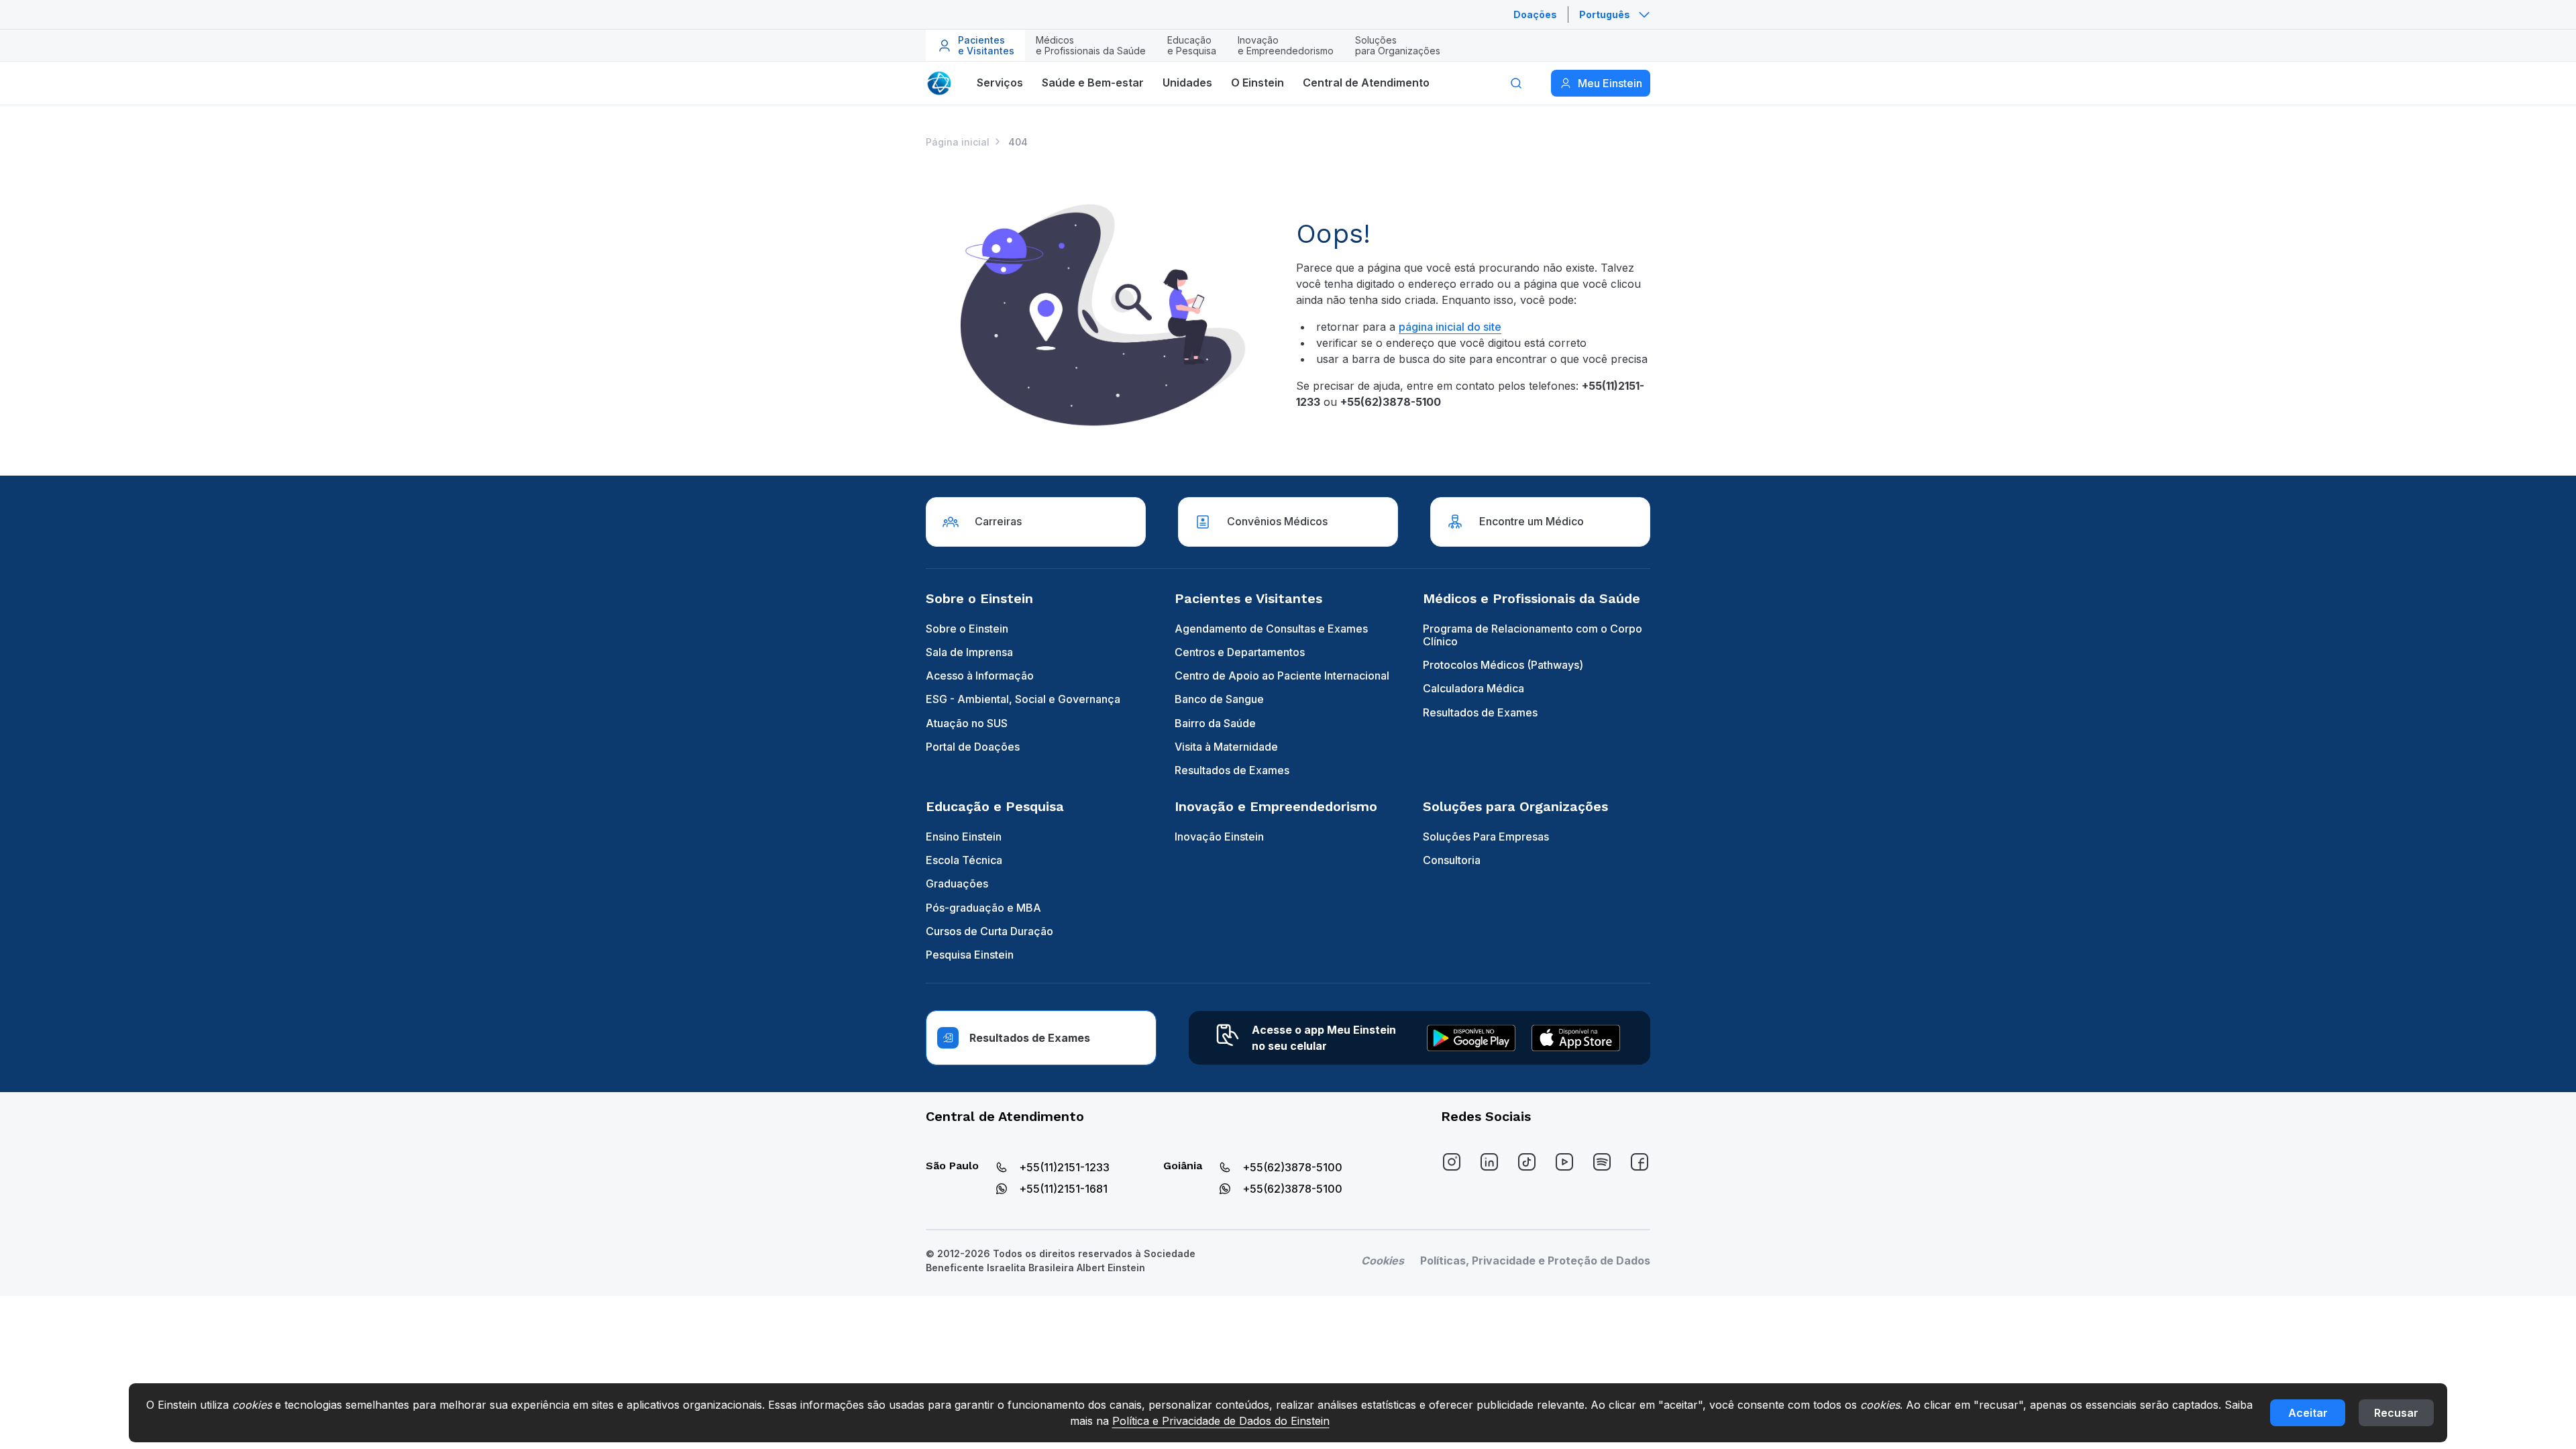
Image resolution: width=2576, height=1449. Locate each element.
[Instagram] (1452, 1162)
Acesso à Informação (980, 676)
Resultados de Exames (1232, 770)
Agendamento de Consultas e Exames (1271, 629)
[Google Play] (1471, 1038)
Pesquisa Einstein (970, 955)
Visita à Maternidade (1226, 747)
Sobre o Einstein (967, 629)
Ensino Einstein (964, 837)
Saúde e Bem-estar (1093, 83)
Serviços (1000, 83)
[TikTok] (1527, 1162)
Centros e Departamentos (1240, 652)
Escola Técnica (964, 860)
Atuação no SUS (967, 723)
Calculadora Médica (1473, 688)
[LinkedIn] (1489, 1162)
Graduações (957, 883)
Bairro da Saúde (1215, 723)
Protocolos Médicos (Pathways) (1503, 665)
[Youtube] (1564, 1162)
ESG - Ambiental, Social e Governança (1023, 699)
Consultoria (1452, 860)
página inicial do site (1450, 327)
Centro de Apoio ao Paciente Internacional (1282, 676)
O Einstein (1257, 83)
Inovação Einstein (1219, 837)
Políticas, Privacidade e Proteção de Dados (1535, 1260)
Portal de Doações (973, 747)
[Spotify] (1602, 1162)
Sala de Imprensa (969, 652)
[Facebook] (1640, 1162)
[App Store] (1576, 1038)
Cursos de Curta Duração (989, 931)
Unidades (1187, 83)
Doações (1535, 14)
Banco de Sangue (1219, 699)
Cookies (1383, 1260)
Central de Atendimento (1366, 83)
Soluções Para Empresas (1486, 837)
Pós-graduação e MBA (983, 908)
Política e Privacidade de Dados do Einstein (1221, 1421)
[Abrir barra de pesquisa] (1516, 83)
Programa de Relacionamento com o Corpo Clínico (1533, 635)
